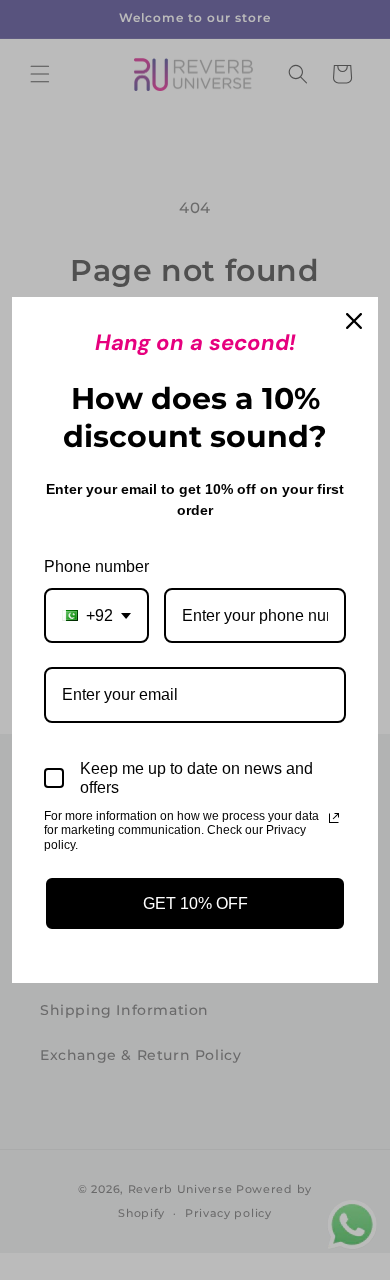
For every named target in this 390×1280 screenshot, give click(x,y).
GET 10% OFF (195, 903)
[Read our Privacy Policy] (334, 818)
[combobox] (96, 615)
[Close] (354, 321)
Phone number (96, 566)
